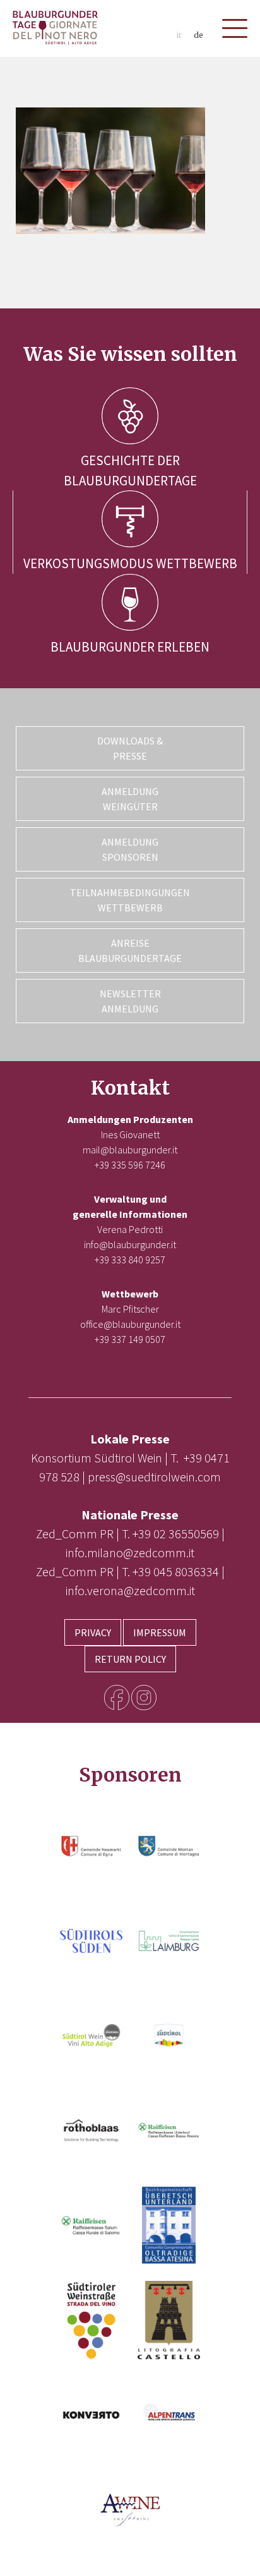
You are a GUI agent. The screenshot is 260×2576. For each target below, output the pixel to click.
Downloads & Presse (130, 748)
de (198, 35)
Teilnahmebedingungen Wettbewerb (130, 900)
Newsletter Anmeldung (130, 1001)
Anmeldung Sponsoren (130, 849)
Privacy (93, 1632)
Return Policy (130, 1659)
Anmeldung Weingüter (130, 799)
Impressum (160, 1632)
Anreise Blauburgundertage (130, 951)
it (179, 35)
